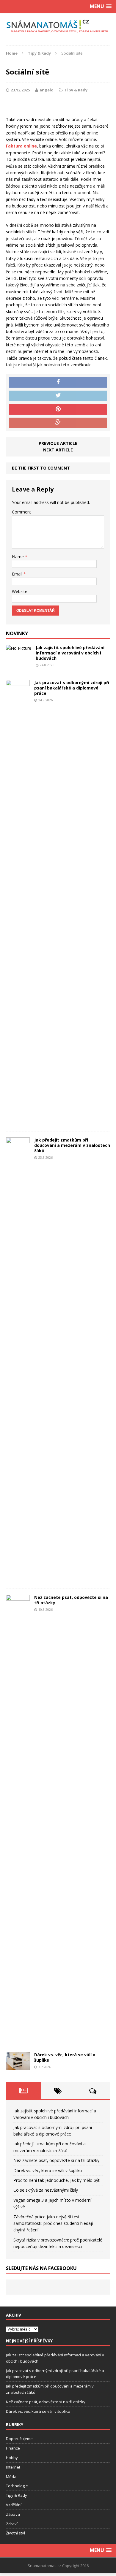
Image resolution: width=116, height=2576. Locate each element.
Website (20, 591)
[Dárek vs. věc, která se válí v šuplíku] (18, 2067)
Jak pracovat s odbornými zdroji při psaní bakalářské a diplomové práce (72, 688)
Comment (22, 512)
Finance (13, 2448)
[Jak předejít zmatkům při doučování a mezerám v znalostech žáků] (18, 1579)
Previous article (58, 443)
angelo (47, 90)
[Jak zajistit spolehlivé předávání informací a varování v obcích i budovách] (19, 648)
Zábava (13, 2514)
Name (18, 557)
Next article (58, 450)
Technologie (17, 2486)
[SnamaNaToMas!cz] (58, 26)
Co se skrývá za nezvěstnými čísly (46, 2190)
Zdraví (12, 2524)
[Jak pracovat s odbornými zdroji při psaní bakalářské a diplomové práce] (18, 1122)
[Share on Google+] (58, 423)
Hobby (12, 2458)
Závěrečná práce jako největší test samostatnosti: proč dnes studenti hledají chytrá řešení (53, 2223)
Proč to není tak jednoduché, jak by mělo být (57, 2180)
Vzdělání (14, 2505)
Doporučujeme (19, 2439)
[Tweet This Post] (58, 396)
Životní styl (15, 2533)
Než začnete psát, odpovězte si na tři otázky (71, 1600)
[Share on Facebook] (58, 382)
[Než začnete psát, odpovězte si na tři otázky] (18, 2037)
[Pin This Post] (58, 410)
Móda (11, 2477)
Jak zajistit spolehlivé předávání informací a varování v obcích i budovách (70, 653)
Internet (13, 2467)
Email (18, 574)
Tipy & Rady (76, 90)
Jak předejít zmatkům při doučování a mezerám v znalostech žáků (72, 1145)
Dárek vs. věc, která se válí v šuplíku (65, 2057)
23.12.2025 (20, 90)
